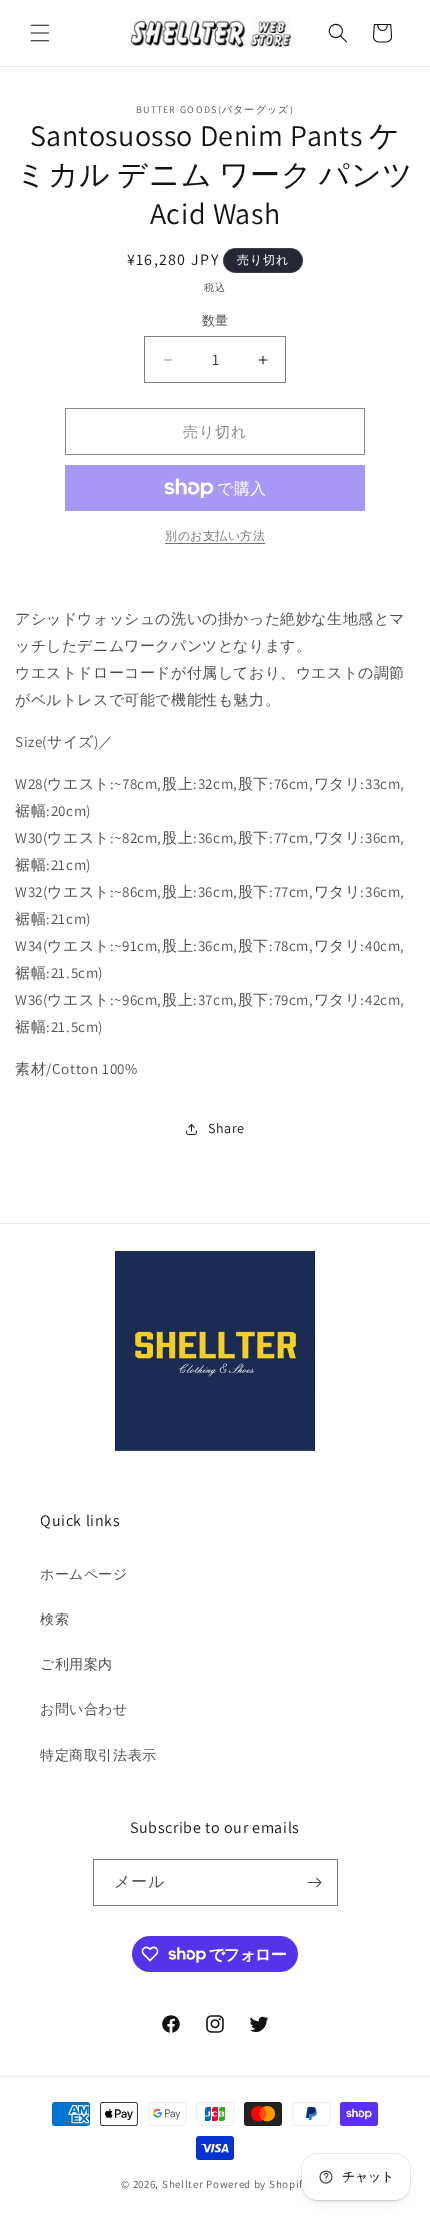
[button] (40, 33)
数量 (215, 320)
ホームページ (84, 1574)
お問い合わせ (84, 1709)
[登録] (315, 1882)
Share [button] (226, 1128)
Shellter (183, 2184)
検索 (54, 1619)
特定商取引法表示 (98, 1755)
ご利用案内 (76, 1664)
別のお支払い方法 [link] (215, 535)
